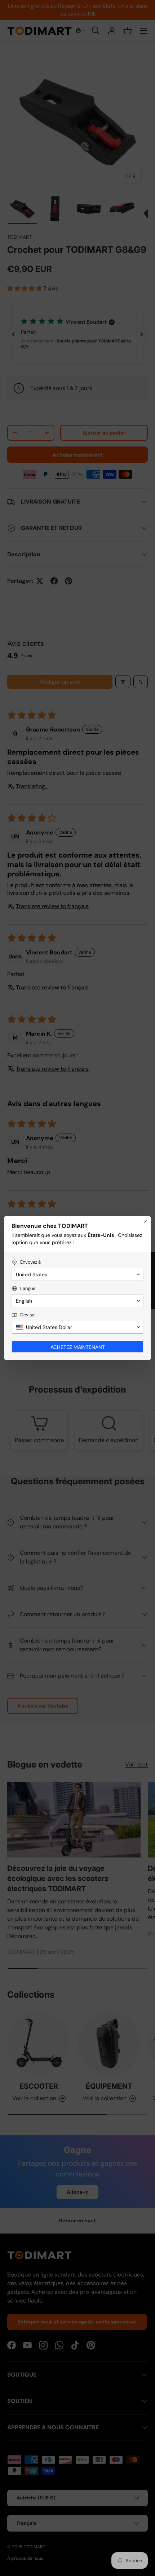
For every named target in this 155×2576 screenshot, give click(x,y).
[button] (77, 1274)
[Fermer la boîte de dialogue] (145, 1222)
